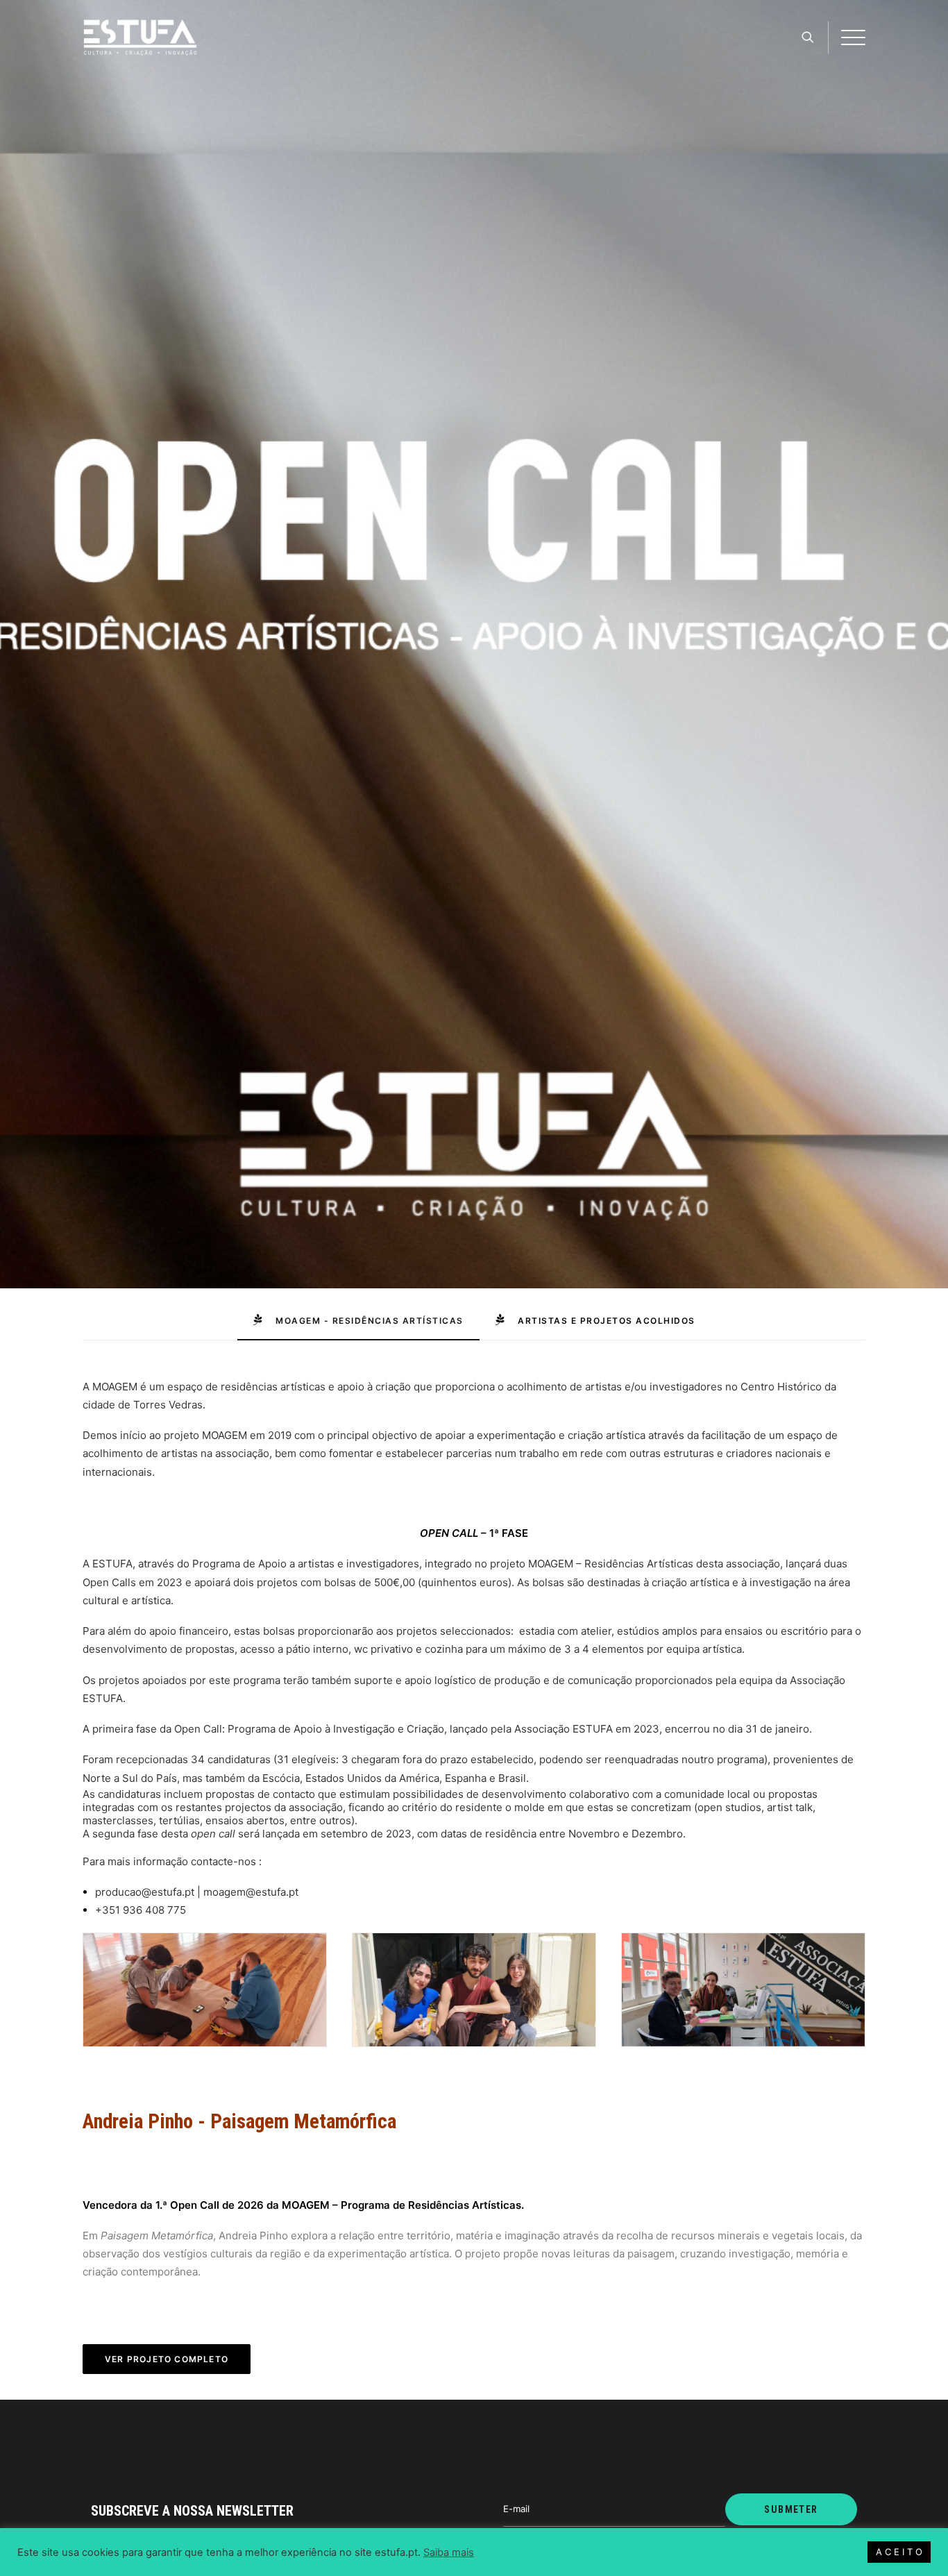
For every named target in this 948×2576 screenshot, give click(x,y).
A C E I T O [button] (899, 2552)
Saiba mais (449, 2552)
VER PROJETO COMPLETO (167, 2359)
